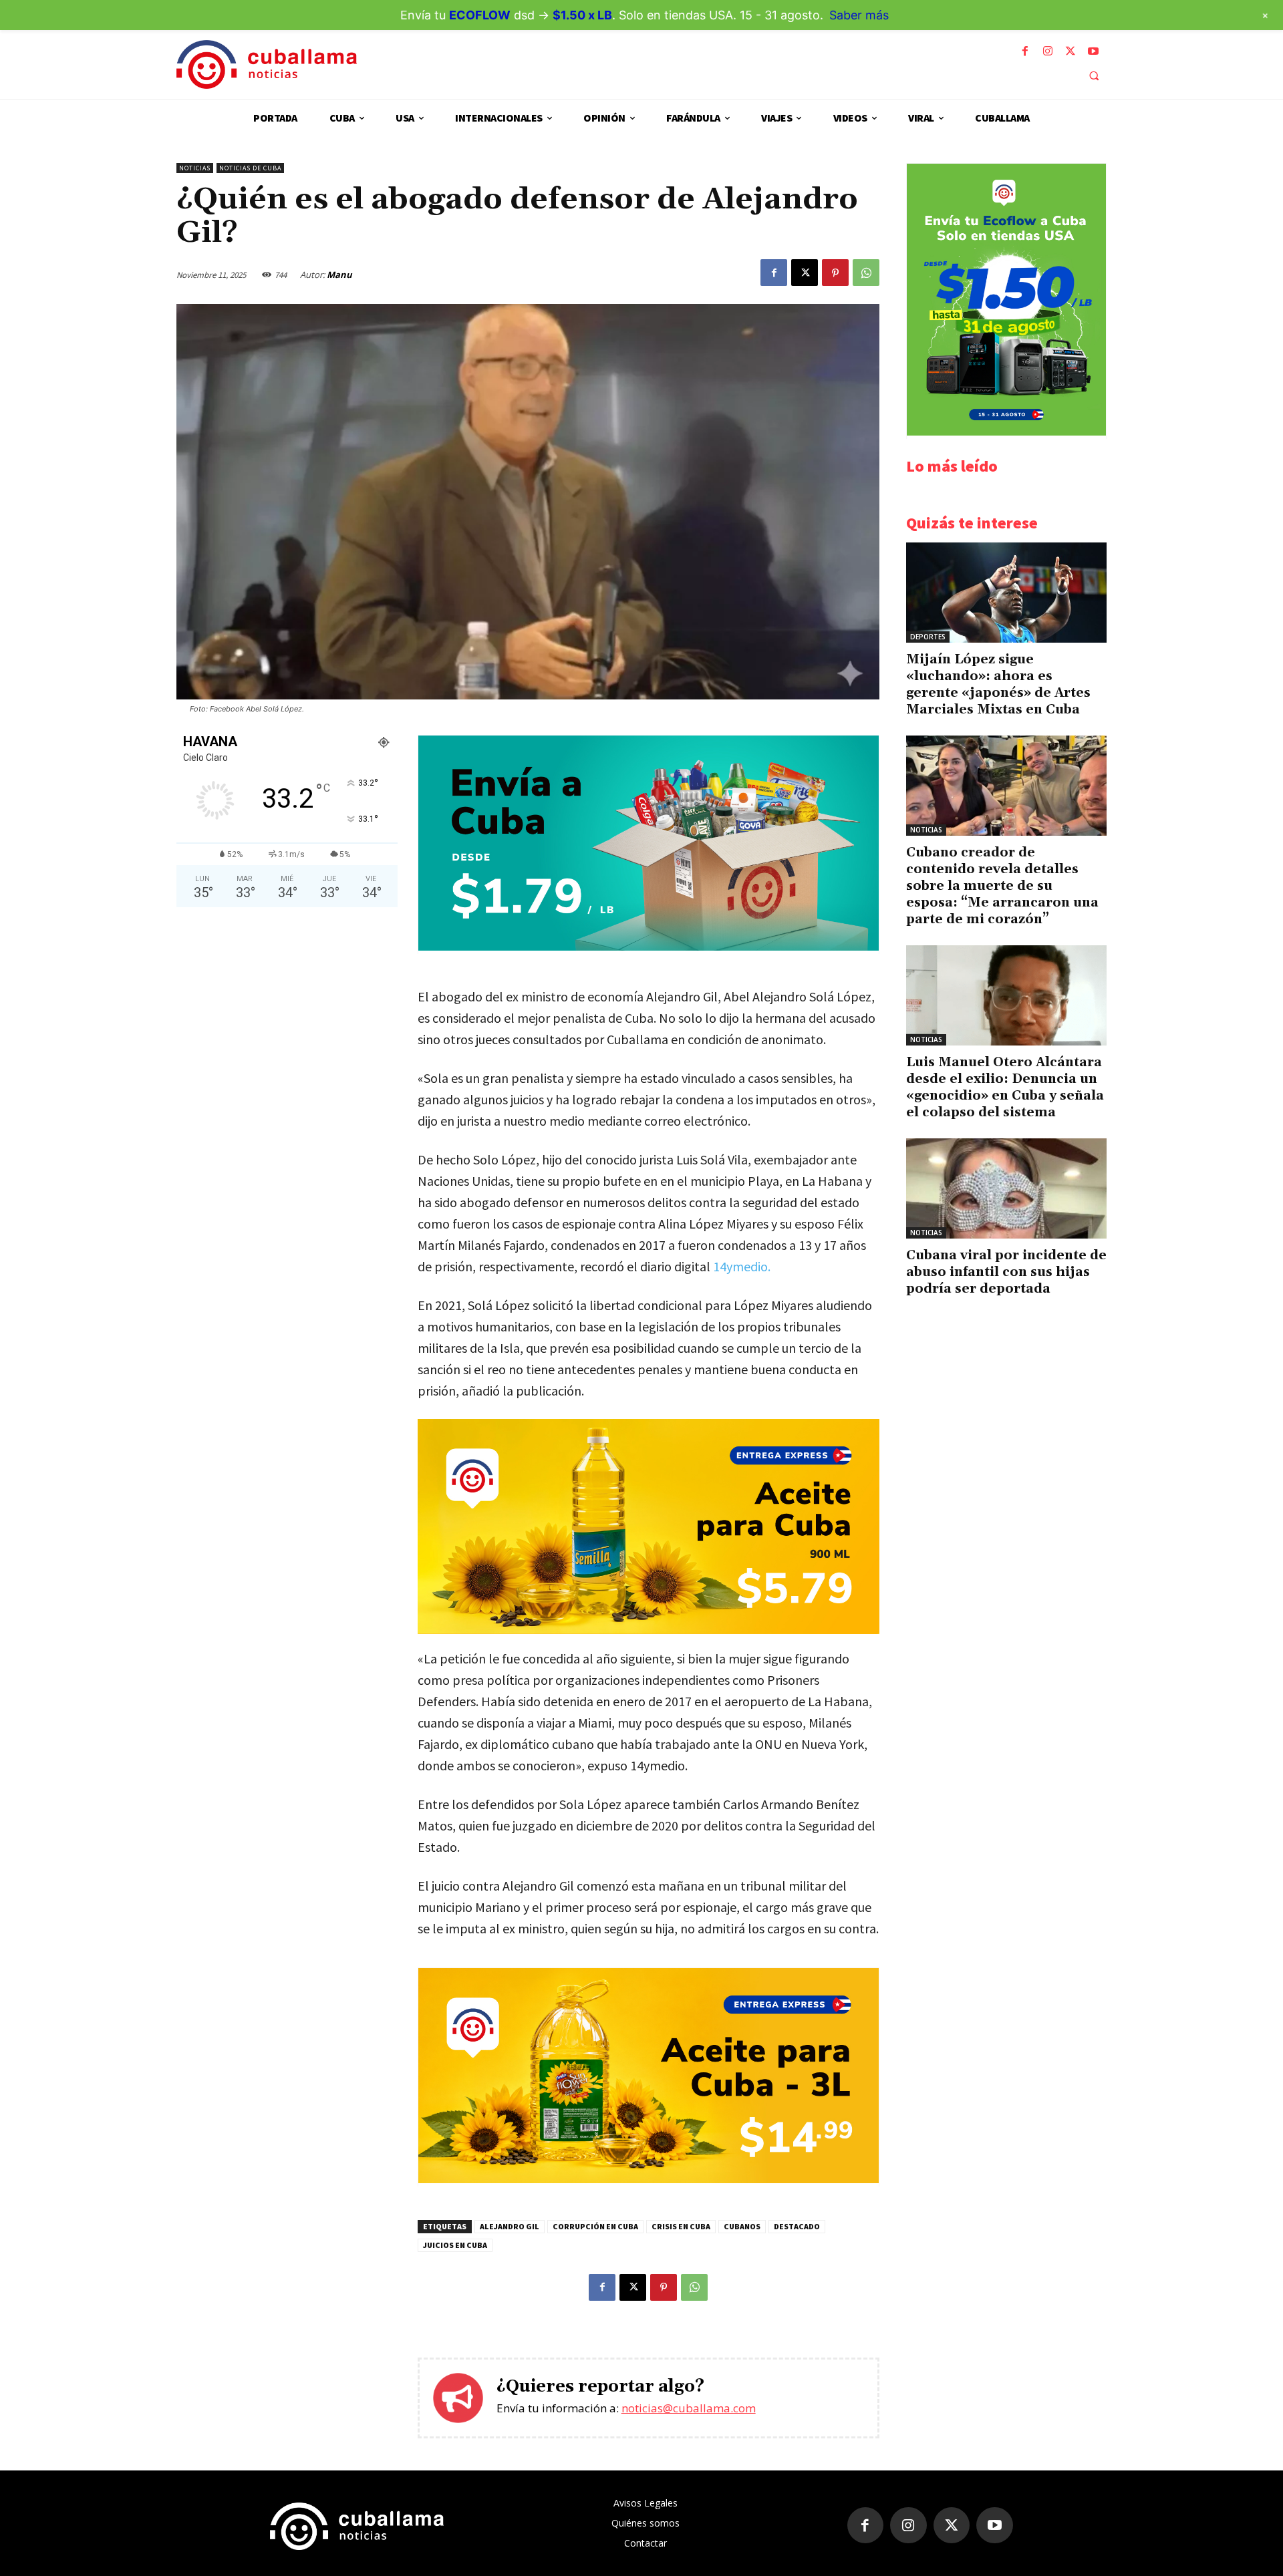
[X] (1071, 51)
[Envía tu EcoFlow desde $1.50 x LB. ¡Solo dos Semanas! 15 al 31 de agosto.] (1006, 432)
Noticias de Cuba (250, 168)
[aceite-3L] (649, 2180)
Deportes (928, 637)
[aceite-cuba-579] (649, 1526)
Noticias (195, 168)
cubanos (742, 2226)
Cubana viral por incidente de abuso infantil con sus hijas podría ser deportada (1006, 1272)
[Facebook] (1025, 51)
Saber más (859, 15)
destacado (797, 2226)
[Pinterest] (835, 273)
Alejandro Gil (510, 2226)
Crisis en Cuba (681, 2226)
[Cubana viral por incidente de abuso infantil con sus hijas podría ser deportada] (1006, 1188)
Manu (339, 275)
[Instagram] (1048, 51)
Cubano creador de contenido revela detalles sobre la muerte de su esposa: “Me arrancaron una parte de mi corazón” (1002, 886)
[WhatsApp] (866, 273)
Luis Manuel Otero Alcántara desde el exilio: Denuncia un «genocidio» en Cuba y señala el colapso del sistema (1005, 1087)
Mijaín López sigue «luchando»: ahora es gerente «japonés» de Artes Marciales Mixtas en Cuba (998, 684)
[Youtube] (1093, 51)
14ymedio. (742, 1266)
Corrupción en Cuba (595, 2226)
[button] (1094, 75)
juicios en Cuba (455, 2245)
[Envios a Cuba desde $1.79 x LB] (649, 947)
